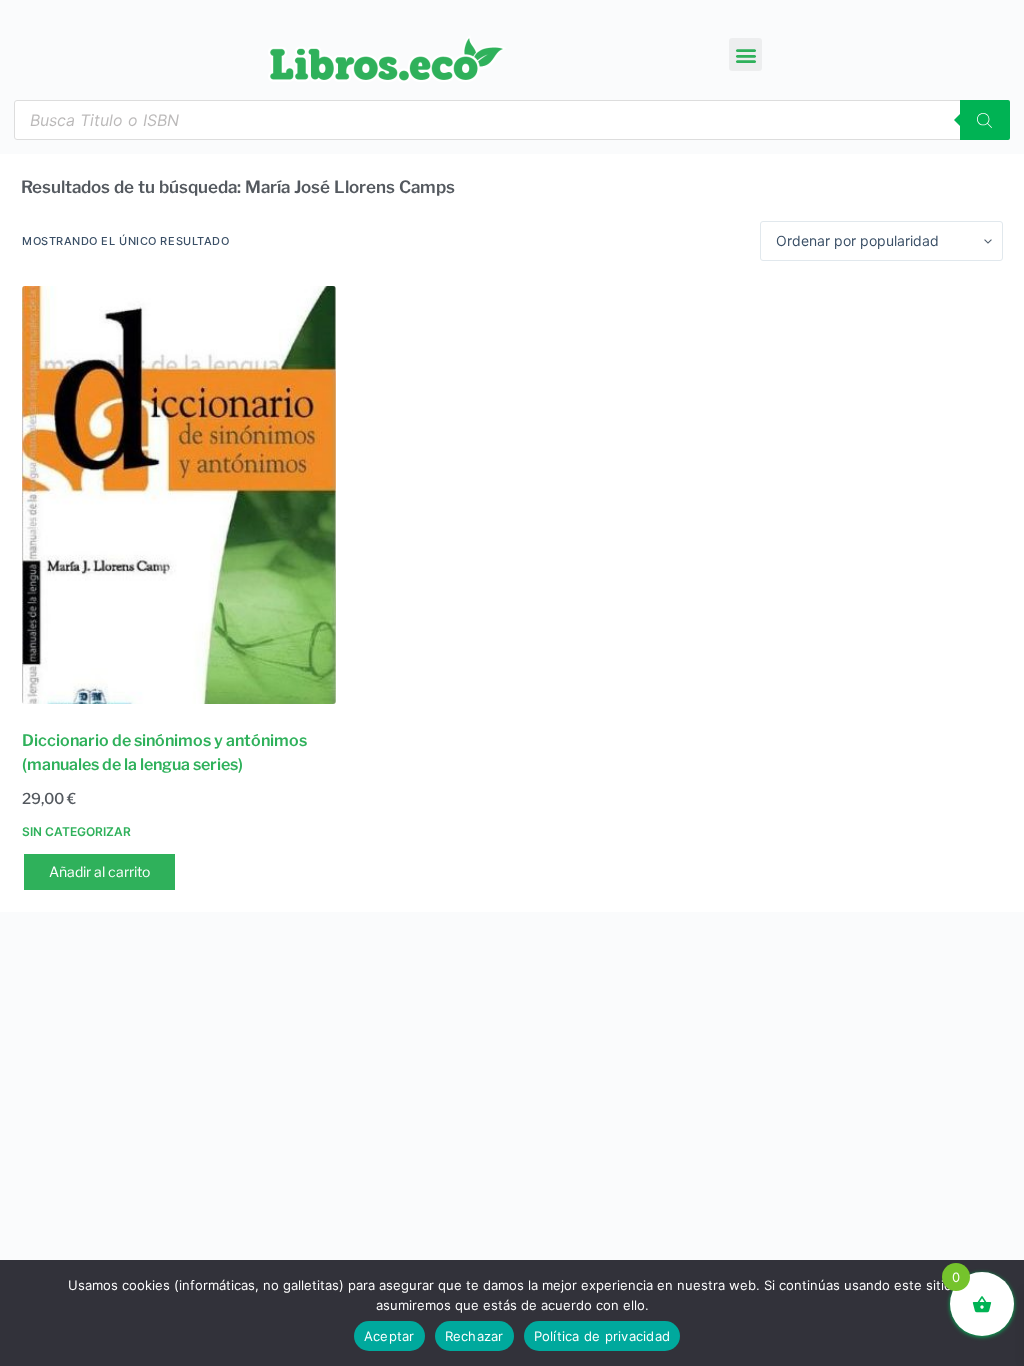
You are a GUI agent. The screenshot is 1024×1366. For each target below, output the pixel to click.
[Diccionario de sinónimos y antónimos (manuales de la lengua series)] (179, 495)
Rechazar (474, 1336)
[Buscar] (985, 120)
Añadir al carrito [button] (99, 871)
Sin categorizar (76, 831)
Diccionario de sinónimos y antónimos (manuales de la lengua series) (164, 752)
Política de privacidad (602, 1336)
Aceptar (389, 1336)
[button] (745, 54)
